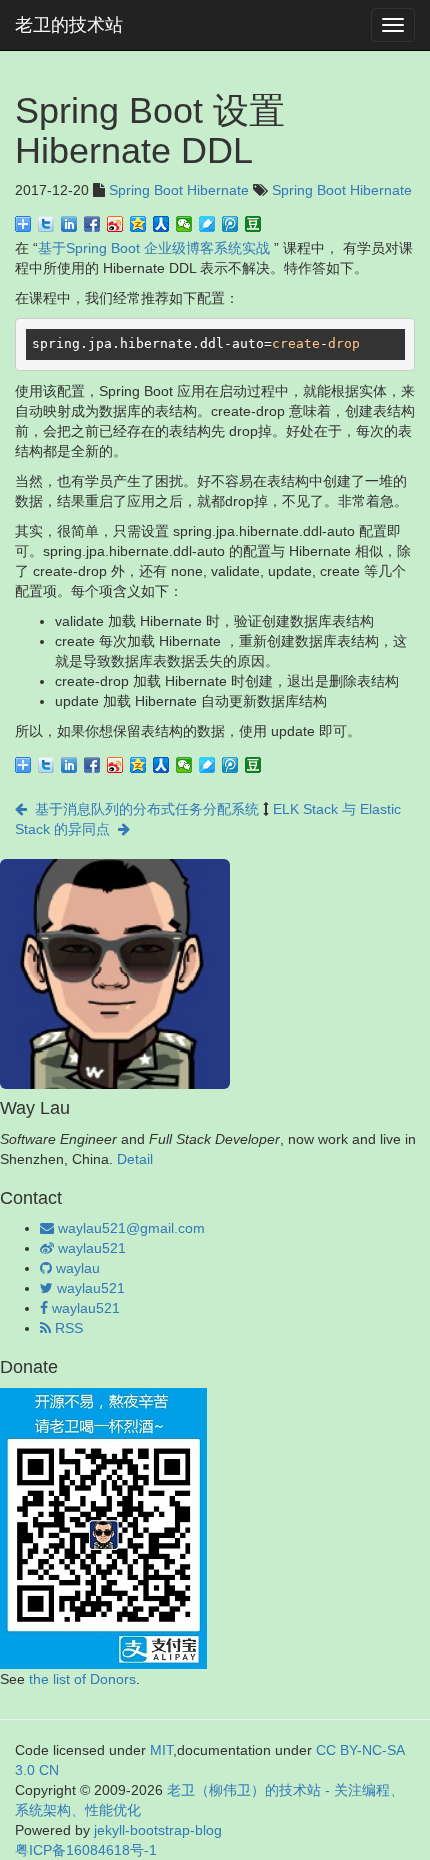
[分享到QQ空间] (138, 224)
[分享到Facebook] (92, 224)
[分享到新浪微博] (115, 224)
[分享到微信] (184, 224)
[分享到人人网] (161, 224)
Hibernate (218, 190)
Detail (135, 1159)
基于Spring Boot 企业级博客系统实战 (154, 248)
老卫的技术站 (69, 25)
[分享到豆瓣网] (253, 224)
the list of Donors (82, 1679)
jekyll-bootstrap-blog (158, 1830)
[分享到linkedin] (69, 224)
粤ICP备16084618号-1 (86, 1850)
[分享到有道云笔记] (207, 224)
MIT (161, 1750)
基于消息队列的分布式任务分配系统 (143, 809)
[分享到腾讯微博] (230, 224)
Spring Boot (146, 190)
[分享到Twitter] (46, 224)
